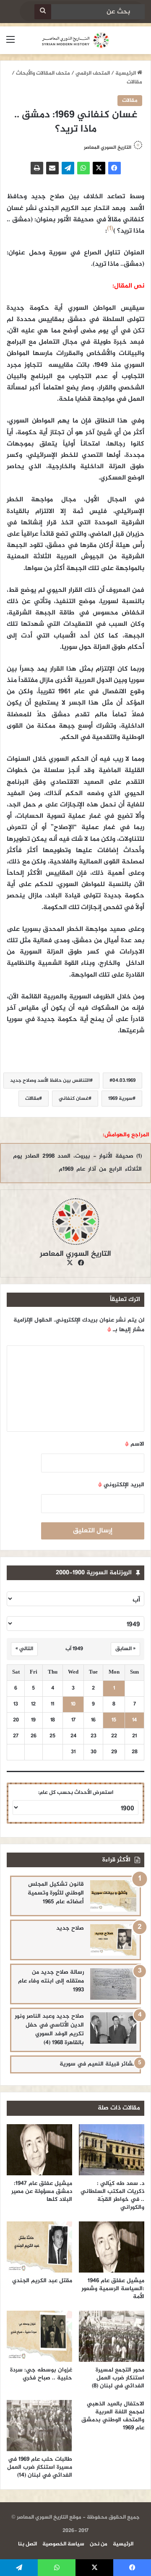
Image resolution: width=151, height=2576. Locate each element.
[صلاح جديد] (113, 1940)
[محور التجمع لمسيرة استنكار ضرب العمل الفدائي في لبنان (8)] (112, 2336)
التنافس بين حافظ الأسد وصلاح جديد (50, 1081)
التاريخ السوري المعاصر (108, 148)
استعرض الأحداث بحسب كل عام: (76, 1793)
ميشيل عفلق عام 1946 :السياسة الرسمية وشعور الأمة (113, 2289)
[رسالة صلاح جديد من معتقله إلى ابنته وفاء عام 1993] (113, 1984)
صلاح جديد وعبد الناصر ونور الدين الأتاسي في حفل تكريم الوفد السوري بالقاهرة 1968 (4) (49, 2029)
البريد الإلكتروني (121, 1485)
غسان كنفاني (74, 1099)
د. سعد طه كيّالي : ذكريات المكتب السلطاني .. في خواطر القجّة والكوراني (112, 2195)
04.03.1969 (124, 1081)
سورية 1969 (120, 1099)
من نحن (99, 2544)
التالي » (24, 1649)
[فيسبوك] (115, 168)
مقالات (134, 82)
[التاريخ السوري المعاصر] (75, 40)
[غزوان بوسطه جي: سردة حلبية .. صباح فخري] (39, 2336)
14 (134, 1720)
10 (73, 1704)
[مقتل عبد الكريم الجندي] (39, 2247)
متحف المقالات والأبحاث (43, 73)
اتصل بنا (27, 2544)
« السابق (125, 1649)
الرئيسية (126, 73)
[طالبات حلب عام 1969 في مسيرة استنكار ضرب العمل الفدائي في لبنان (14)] (39, 2426)
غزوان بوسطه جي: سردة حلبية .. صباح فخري (41, 2374)
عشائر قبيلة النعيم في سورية (98, 2064)
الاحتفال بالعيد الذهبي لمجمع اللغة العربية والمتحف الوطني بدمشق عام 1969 (113, 2416)
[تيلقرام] (68, 168)
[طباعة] (37, 168)
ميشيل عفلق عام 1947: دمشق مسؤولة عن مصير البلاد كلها (42, 2191)
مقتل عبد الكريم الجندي (42, 2281)
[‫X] (99, 168)
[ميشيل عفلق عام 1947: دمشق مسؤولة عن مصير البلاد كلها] (39, 2150)
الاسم (135, 1444)
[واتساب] (83, 168)
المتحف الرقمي (93, 73)
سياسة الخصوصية (63, 2544)
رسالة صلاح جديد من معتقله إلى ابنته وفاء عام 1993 (51, 1981)
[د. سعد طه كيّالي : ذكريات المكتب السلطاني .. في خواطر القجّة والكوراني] (112, 2150)
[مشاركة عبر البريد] (52, 168)
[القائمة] (10, 43)
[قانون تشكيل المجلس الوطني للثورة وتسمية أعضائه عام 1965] (113, 1896)
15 (114, 1720)
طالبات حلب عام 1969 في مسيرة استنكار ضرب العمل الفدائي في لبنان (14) (40, 2467)
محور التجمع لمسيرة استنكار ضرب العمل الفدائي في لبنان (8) (118, 2378)
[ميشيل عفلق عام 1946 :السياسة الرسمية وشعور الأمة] (112, 2247)
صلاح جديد (70, 1928)
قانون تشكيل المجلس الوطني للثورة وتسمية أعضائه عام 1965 (56, 1893)
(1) (110, 229)
